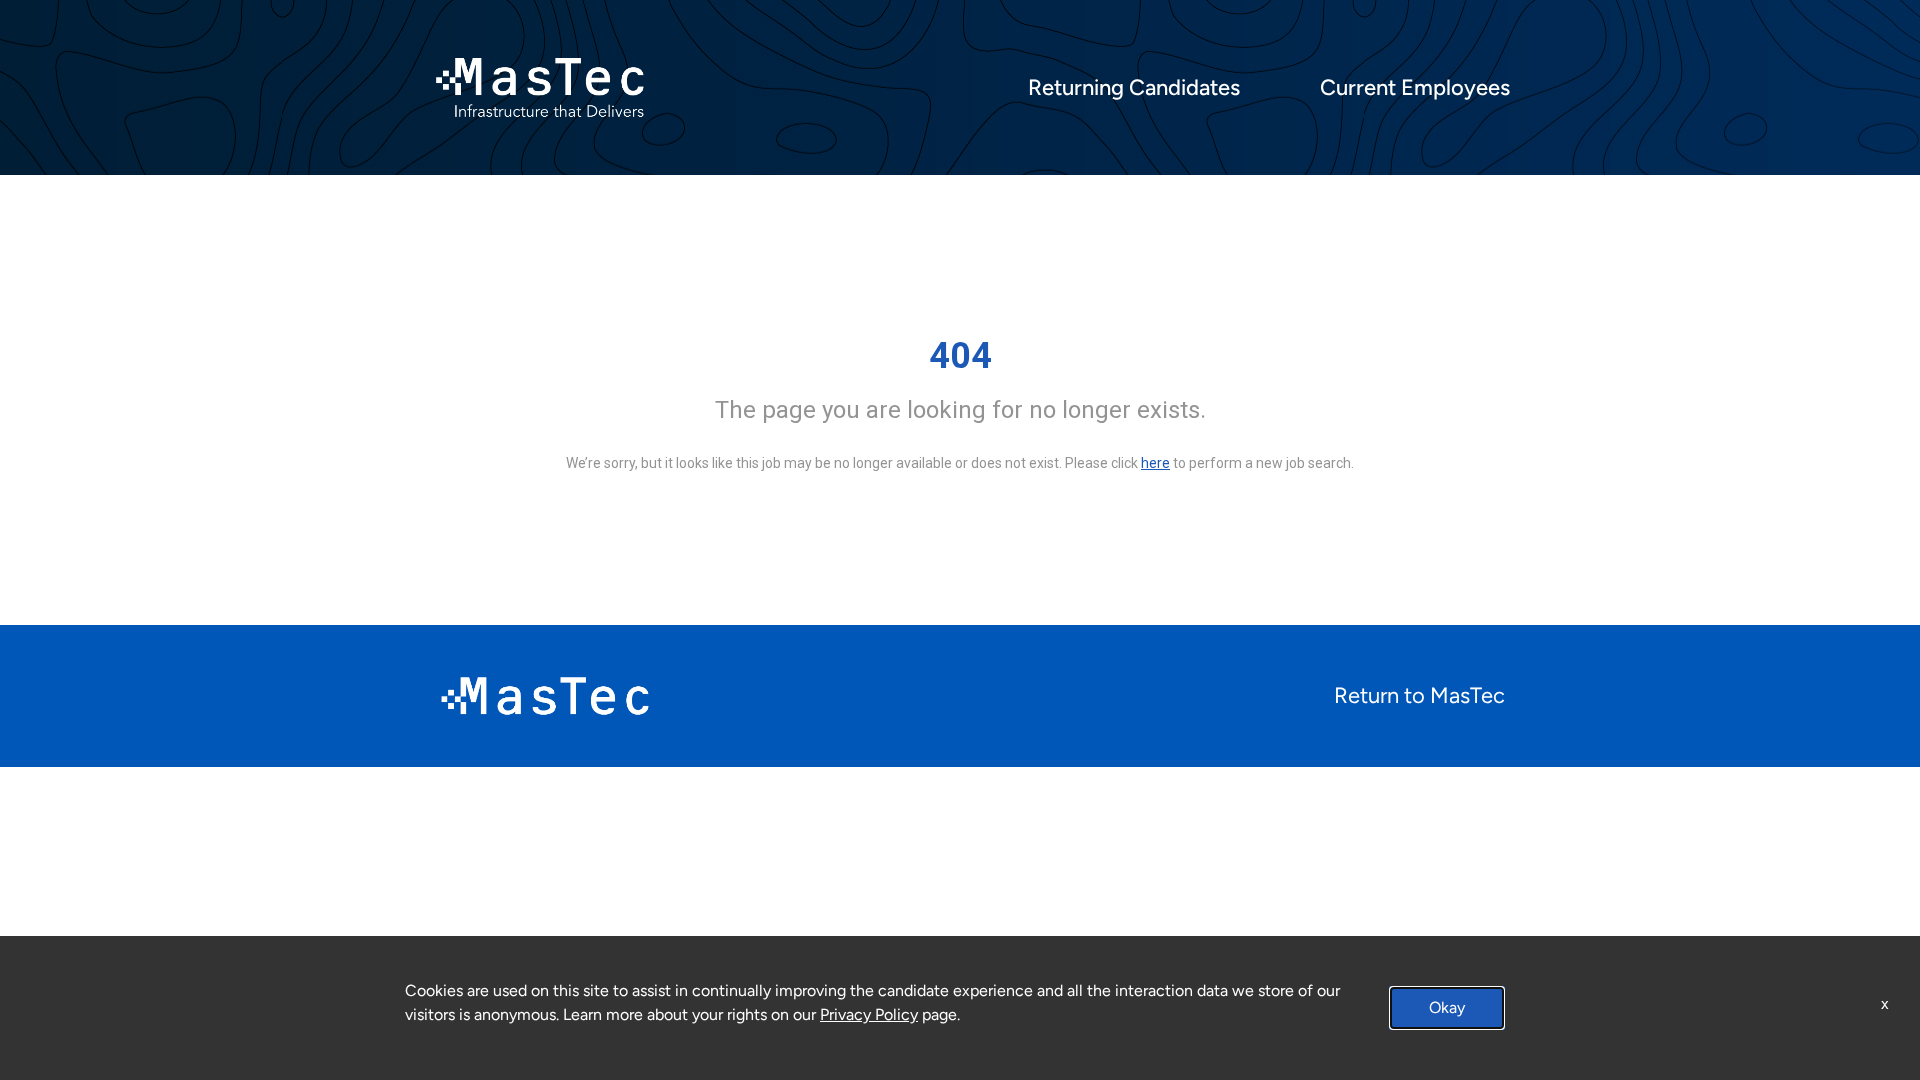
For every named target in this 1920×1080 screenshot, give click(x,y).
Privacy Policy (869, 1014)
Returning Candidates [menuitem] (1134, 88)
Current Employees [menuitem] (1415, 88)
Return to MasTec (1419, 695)
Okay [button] (1447, 1007)
